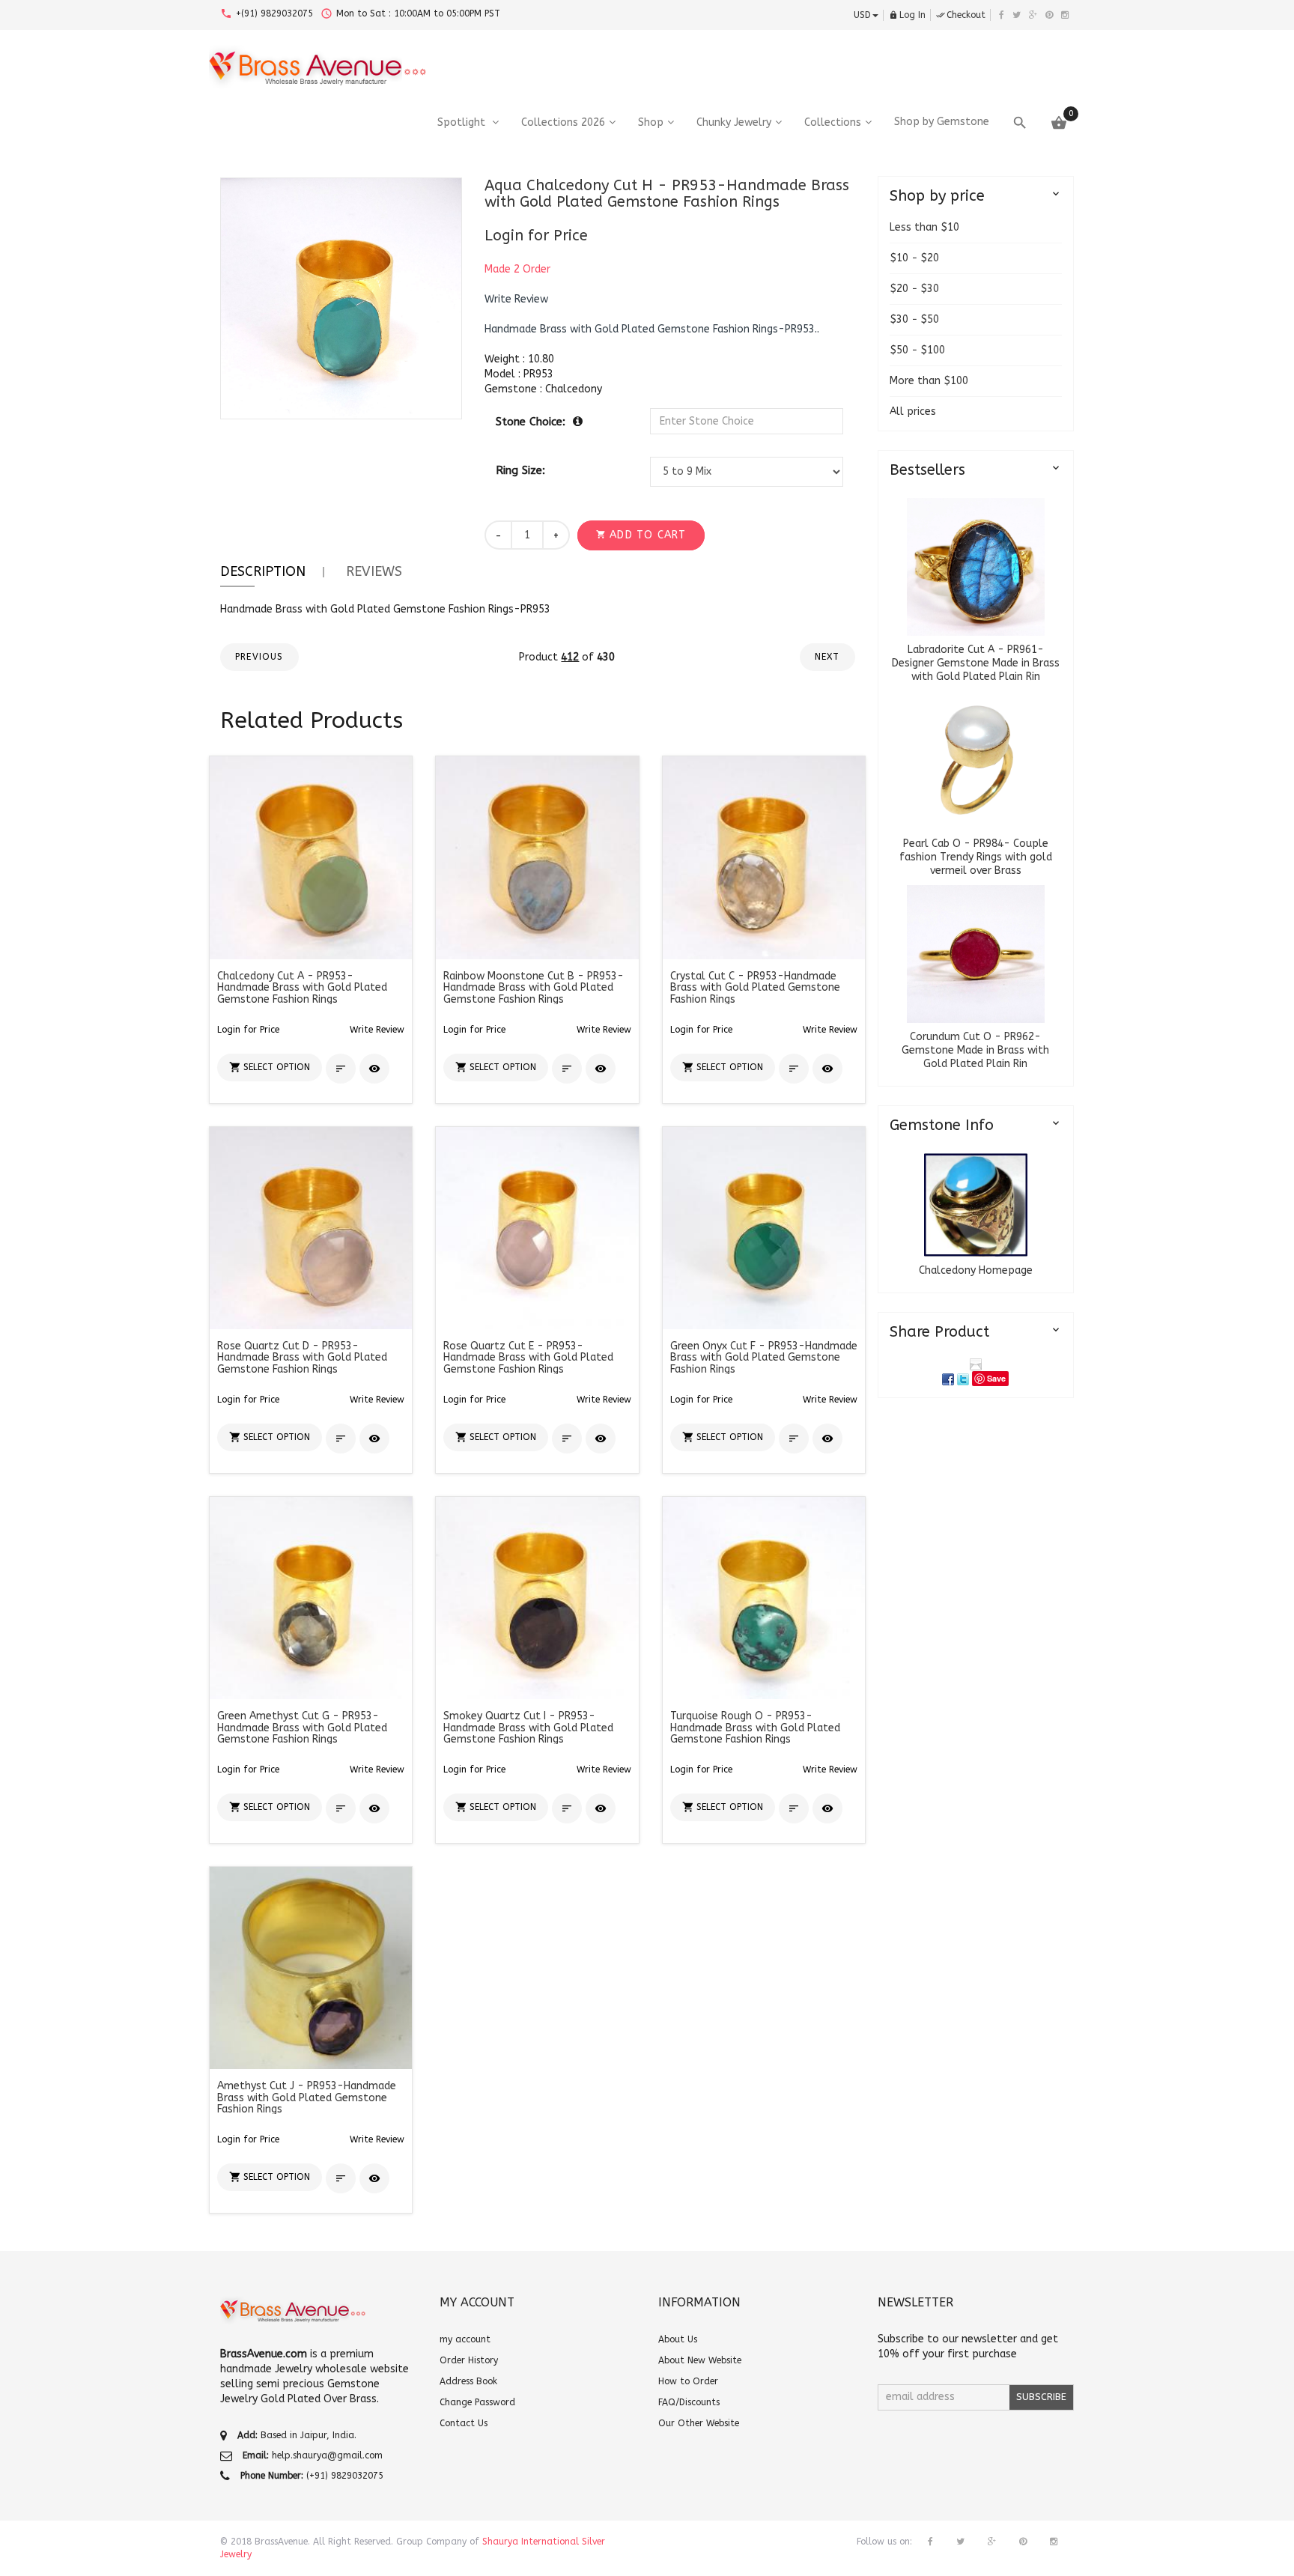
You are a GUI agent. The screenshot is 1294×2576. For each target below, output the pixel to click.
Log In (907, 15)
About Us (678, 2339)
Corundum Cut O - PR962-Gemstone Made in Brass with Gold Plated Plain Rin (975, 1050)
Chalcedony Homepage (976, 1270)
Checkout (961, 15)
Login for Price (536, 236)
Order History (469, 2360)
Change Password (477, 2402)
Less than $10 (924, 227)
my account (465, 2339)
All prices (913, 411)
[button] (516, 300)
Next (827, 657)
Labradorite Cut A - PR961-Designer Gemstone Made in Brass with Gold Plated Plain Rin (976, 663)
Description (263, 571)
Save (996, 1378)
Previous (259, 657)
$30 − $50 (914, 319)
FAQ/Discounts (689, 2402)
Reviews (374, 571)
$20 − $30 (914, 289)
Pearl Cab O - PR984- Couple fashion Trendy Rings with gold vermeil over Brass (976, 857)
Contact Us (464, 2423)
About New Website (700, 2360)
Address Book (468, 2381)
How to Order (688, 2381)
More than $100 (929, 381)
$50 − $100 (917, 350)
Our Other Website (699, 2423)
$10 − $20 (914, 258)
